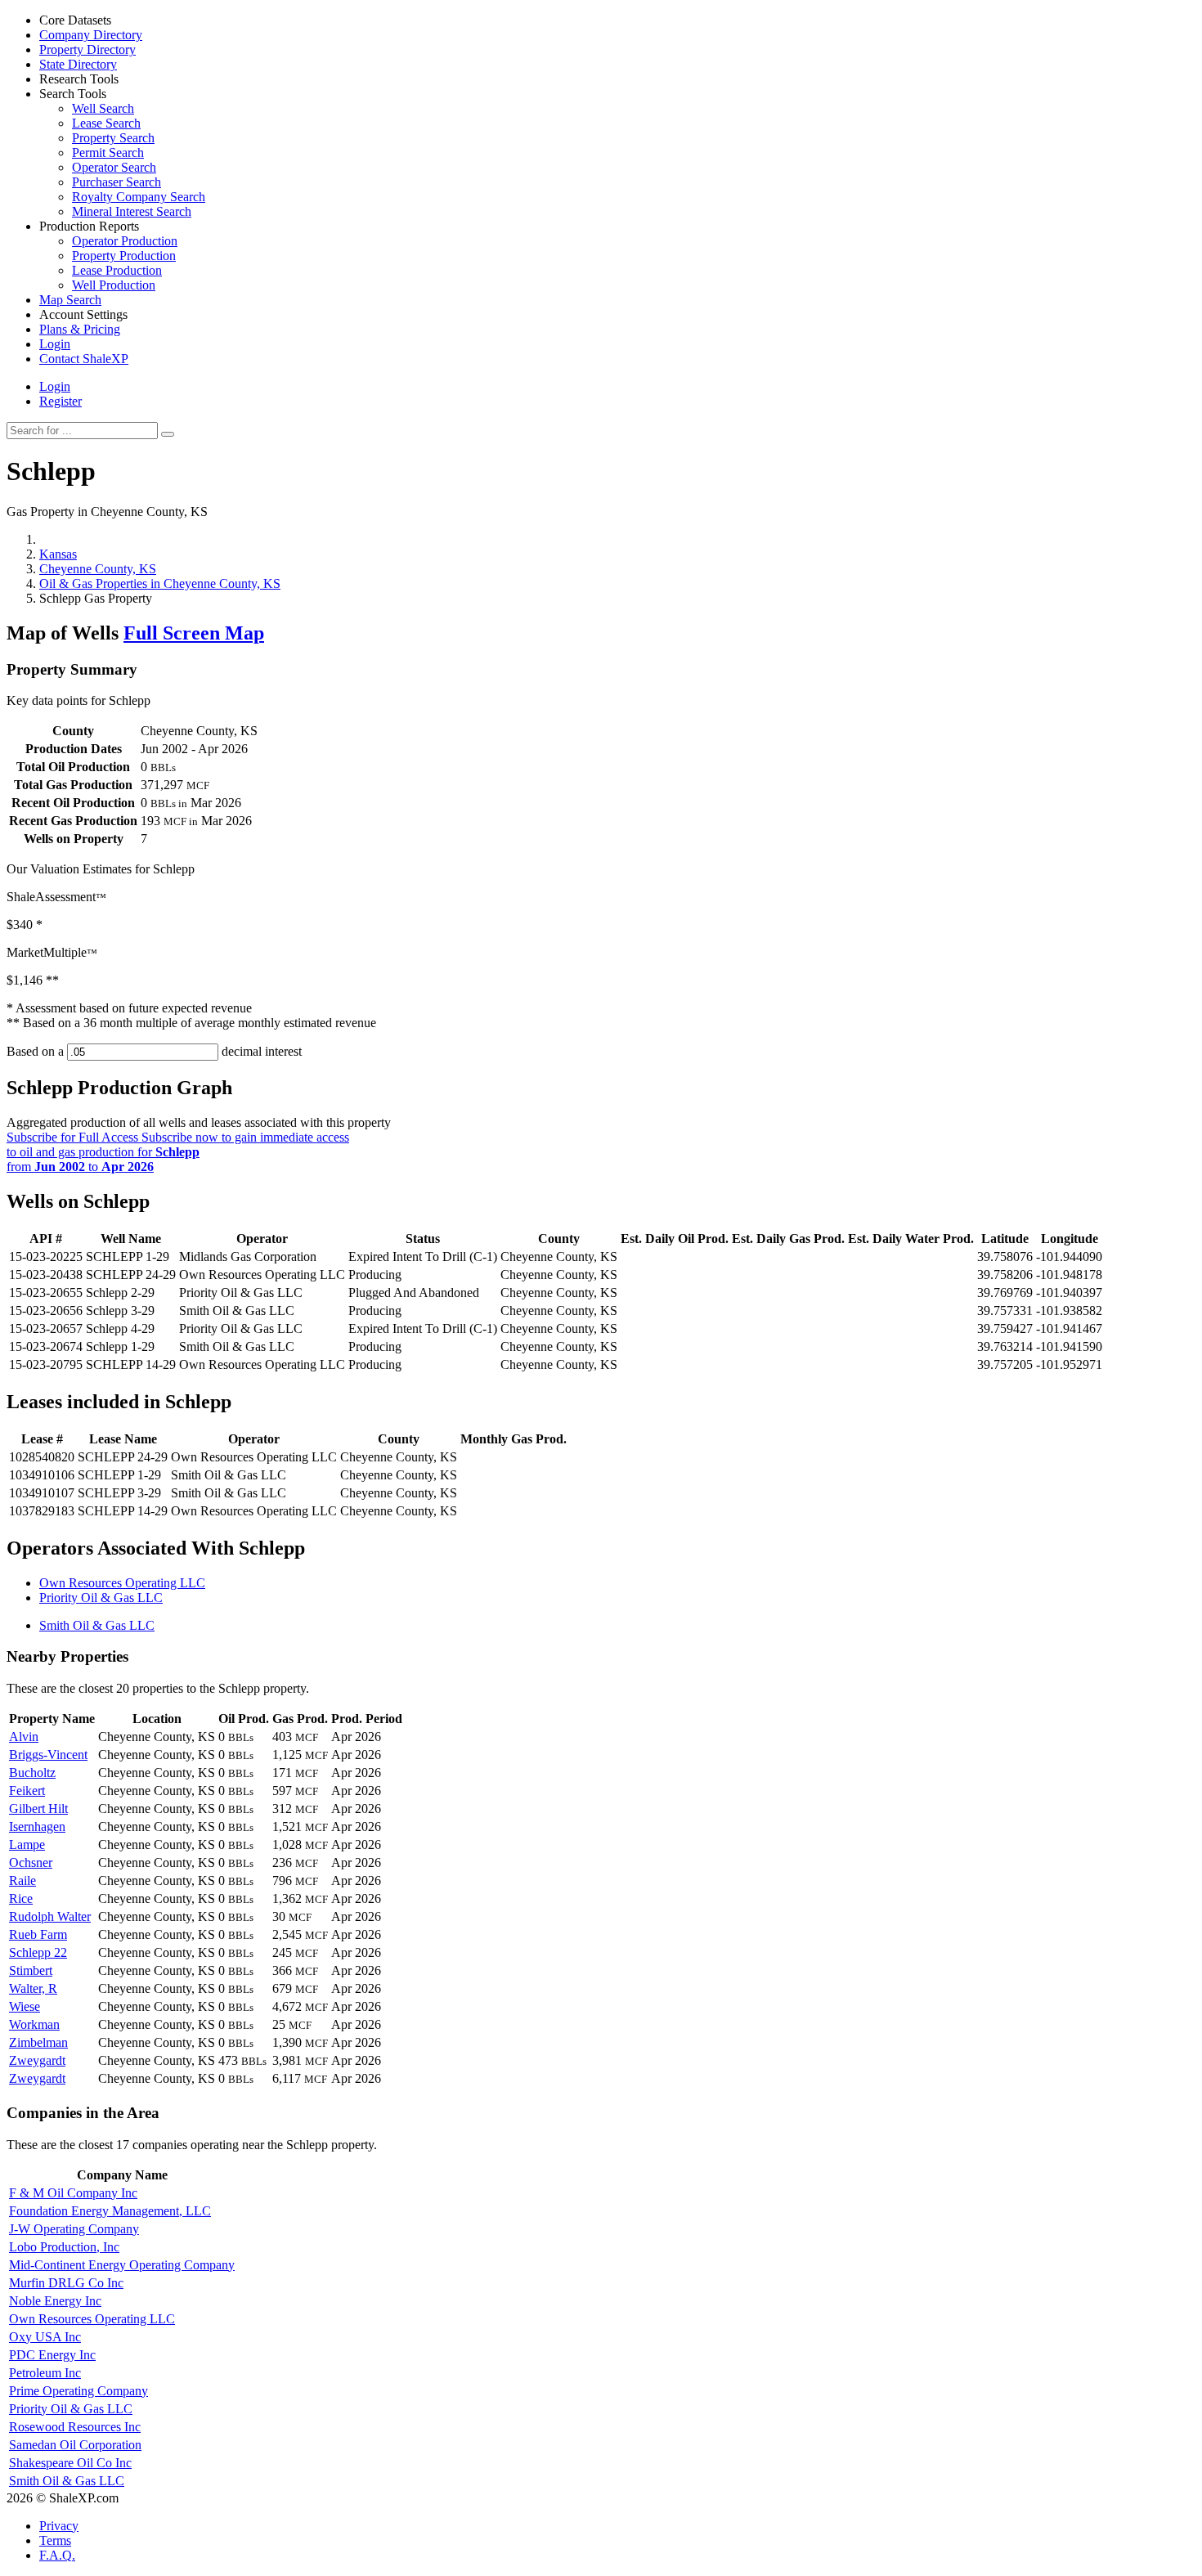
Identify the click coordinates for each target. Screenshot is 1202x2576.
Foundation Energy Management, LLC (110, 2211)
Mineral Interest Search (132, 211)
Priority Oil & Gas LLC (101, 1598)
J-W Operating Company (74, 2229)
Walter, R (33, 1988)
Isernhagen (37, 1827)
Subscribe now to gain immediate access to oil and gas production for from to (178, 1152)
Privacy (59, 2526)
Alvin (24, 1737)
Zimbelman (38, 2042)
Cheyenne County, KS (98, 569)
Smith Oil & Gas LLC (97, 1625)
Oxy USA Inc (45, 2337)
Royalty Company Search (139, 197)
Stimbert (31, 1970)
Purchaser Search (117, 182)
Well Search (103, 108)
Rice (21, 1898)
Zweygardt (37, 2060)
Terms (55, 2540)
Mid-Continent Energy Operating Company (122, 2265)
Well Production (114, 285)
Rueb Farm (38, 1934)
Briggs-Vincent (48, 1755)
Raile (22, 1880)
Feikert (27, 1791)
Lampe (27, 1844)
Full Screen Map (194, 633)
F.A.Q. (57, 2555)
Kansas (58, 554)
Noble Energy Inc (55, 2301)
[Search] (168, 434)
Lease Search (106, 123)
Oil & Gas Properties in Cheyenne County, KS (160, 583)
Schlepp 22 (38, 1952)
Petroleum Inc (45, 2373)
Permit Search (108, 153)
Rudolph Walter (50, 1916)
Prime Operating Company (78, 2391)
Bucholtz (32, 1773)
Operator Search (114, 167)
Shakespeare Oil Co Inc (70, 2463)
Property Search (113, 138)
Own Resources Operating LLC (122, 1583)
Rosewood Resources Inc (75, 2427)
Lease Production (117, 270)
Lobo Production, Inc (64, 2247)
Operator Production (125, 241)
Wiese (25, 2006)
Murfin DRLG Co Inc (66, 2283)
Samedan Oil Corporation (75, 2445)
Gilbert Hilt (38, 1809)
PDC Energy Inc (52, 2355)
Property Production (124, 256)
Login (55, 386)
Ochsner (31, 1862)
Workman (34, 2024)
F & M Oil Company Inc (73, 2193)
